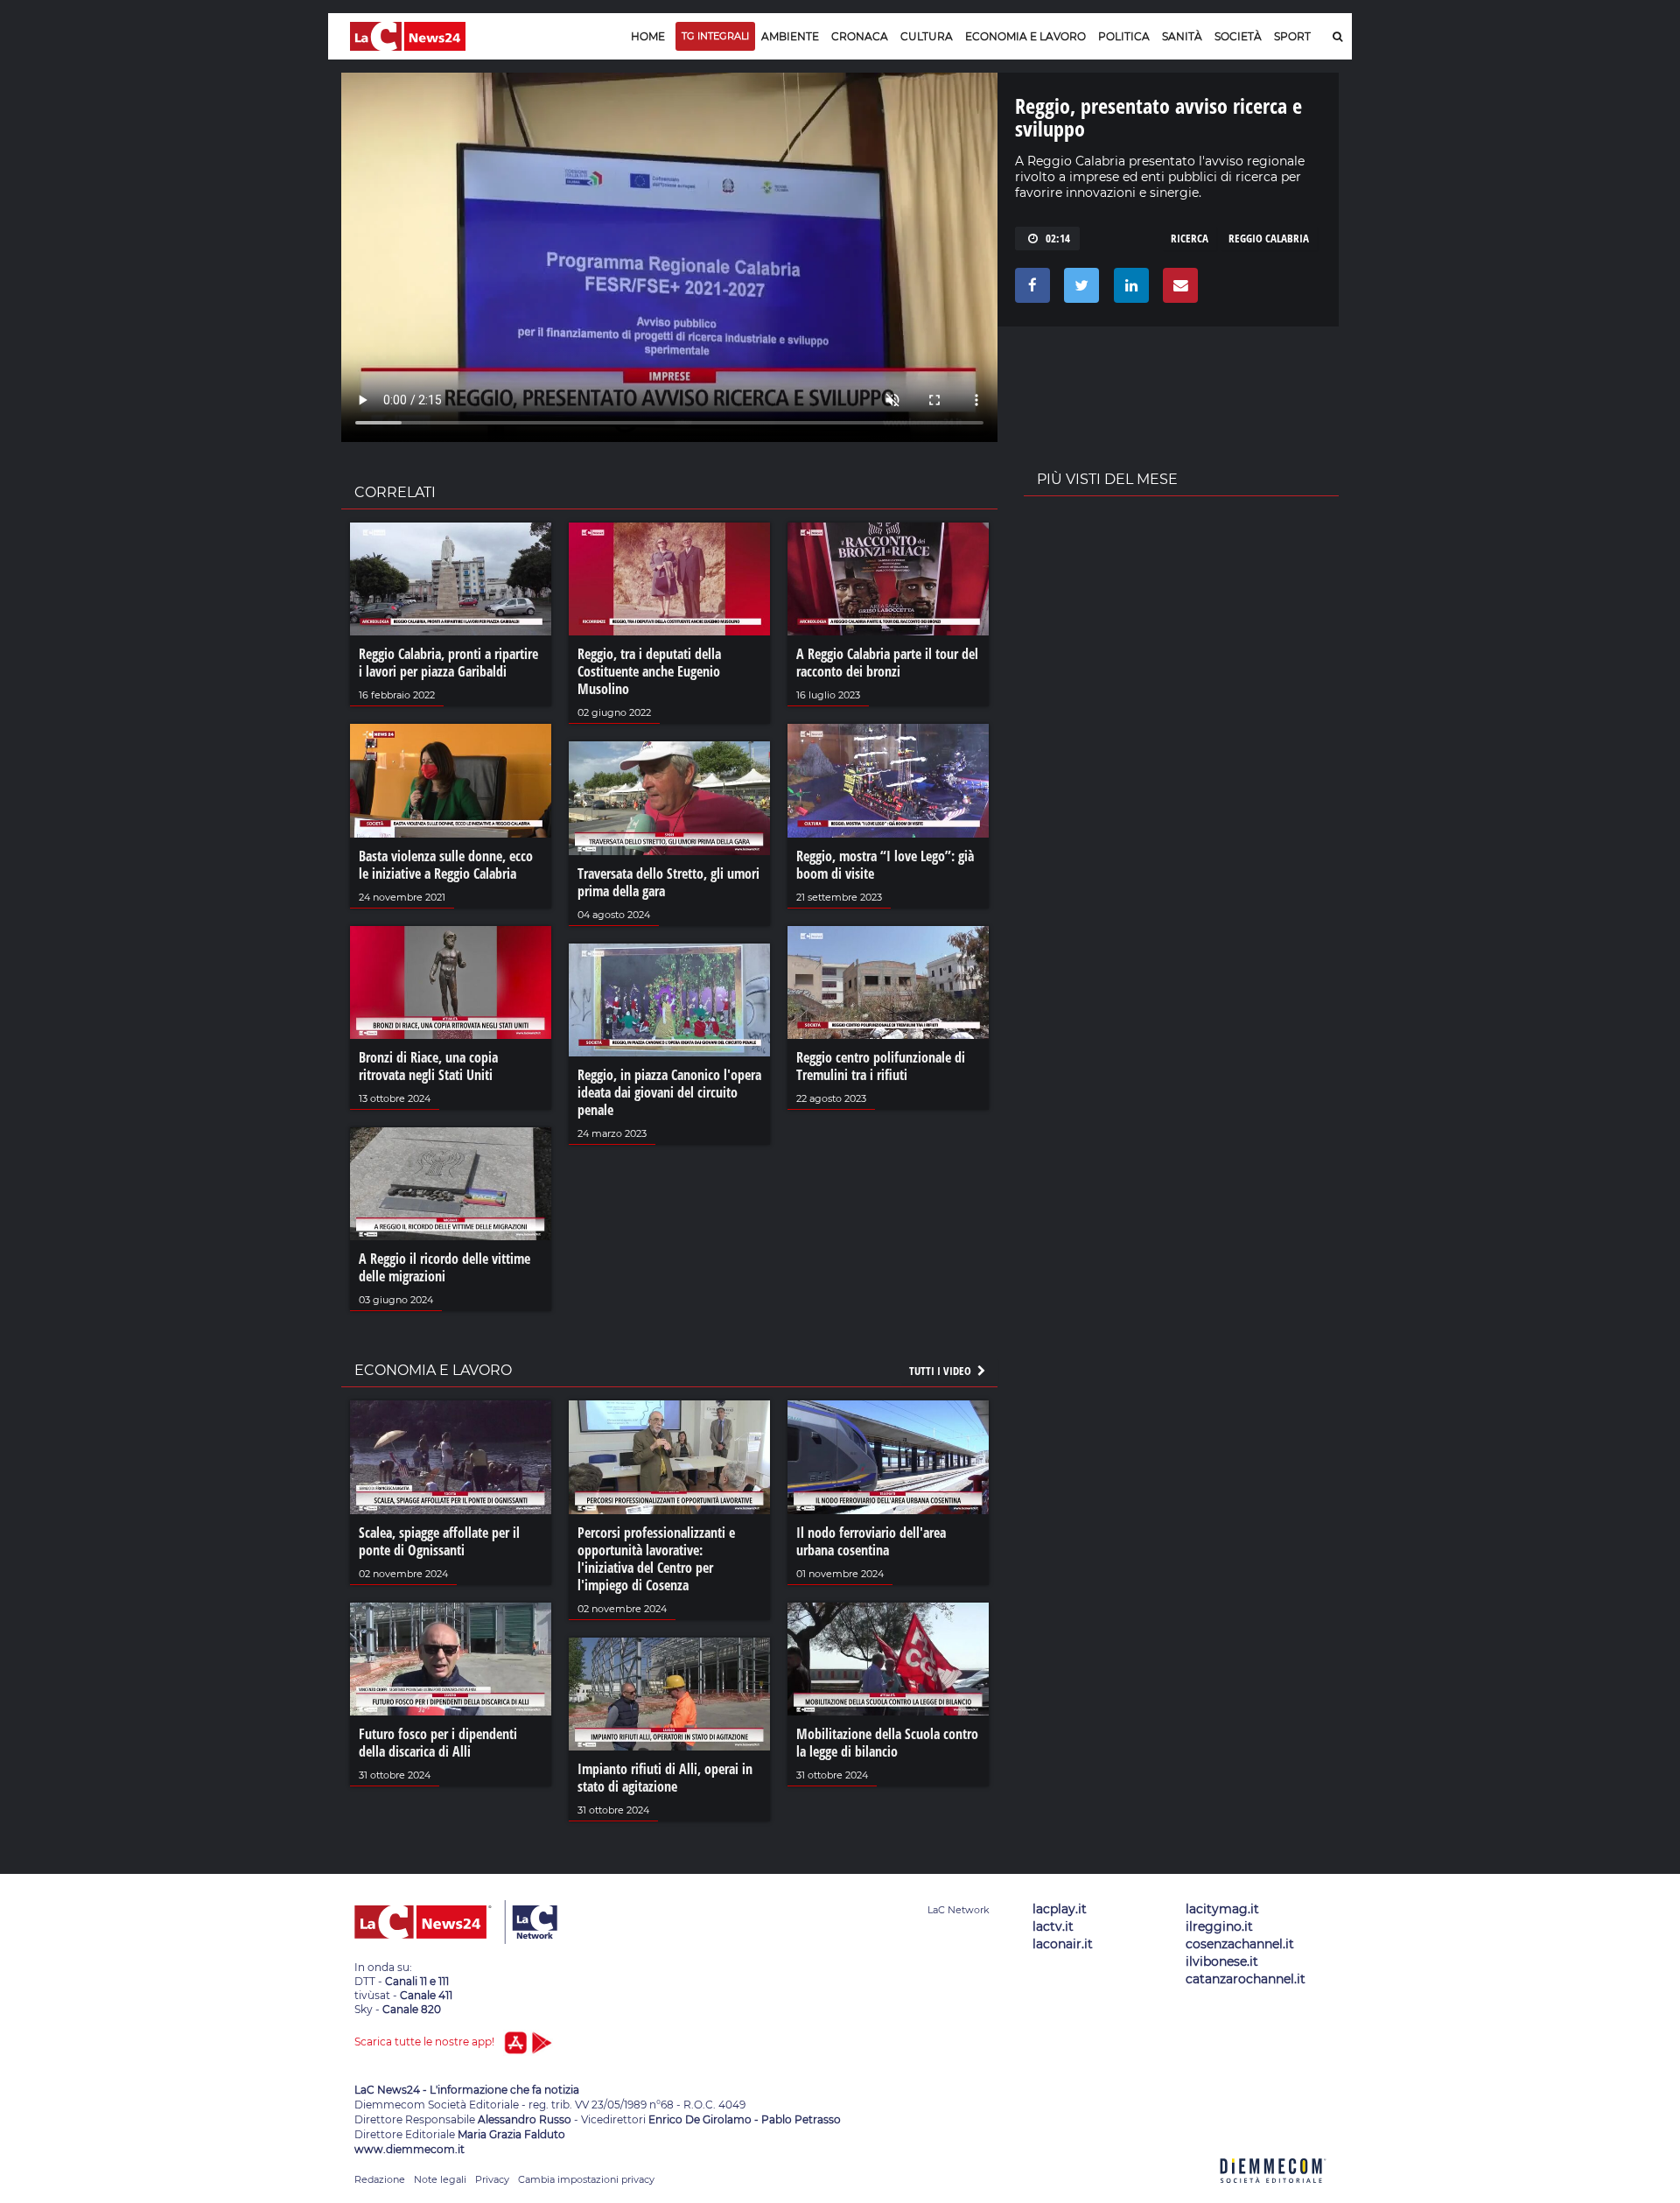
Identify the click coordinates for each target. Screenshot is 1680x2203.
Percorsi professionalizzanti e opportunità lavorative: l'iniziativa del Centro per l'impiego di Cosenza (656, 1559)
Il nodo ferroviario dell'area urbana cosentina (871, 1541)
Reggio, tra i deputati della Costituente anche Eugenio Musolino (649, 671)
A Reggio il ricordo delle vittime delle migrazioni (444, 1267)
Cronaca (860, 36)
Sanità (1182, 36)
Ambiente (790, 36)
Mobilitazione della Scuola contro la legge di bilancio (887, 1743)
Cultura (927, 36)
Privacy (492, 2179)
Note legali (440, 2179)
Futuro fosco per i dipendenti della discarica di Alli (438, 1743)
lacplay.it (1060, 1909)
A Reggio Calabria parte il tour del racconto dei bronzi (887, 663)
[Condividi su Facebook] (1029, 290)
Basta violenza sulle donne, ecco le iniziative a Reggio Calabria (446, 865)
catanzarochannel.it (1246, 1979)
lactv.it (1053, 1926)
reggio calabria (1269, 238)
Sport (1292, 36)
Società (1238, 36)
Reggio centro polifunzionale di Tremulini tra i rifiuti (881, 1066)
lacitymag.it (1222, 1909)
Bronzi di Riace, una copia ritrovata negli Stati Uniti (428, 1066)
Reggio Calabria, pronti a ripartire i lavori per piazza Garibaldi (448, 663)
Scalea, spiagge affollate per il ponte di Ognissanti (439, 1541)
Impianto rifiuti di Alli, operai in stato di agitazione (665, 1778)
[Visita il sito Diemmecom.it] (1273, 2193)
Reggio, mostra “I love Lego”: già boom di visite (885, 865)
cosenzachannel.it (1240, 1944)
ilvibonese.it (1222, 1961)
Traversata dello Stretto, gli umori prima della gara (668, 882)
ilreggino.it (1219, 1926)
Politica (1124, 36)
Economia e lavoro (1025, 36)
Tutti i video (941, 1371)
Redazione (380, 2179)
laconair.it (1063, 1944)
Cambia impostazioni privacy (586, 2179)
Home (648, 36)
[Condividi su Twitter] (1078, 290)
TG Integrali (715, 36)
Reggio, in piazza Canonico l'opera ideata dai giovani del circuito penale (669, 1092)
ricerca (1190, 238)
